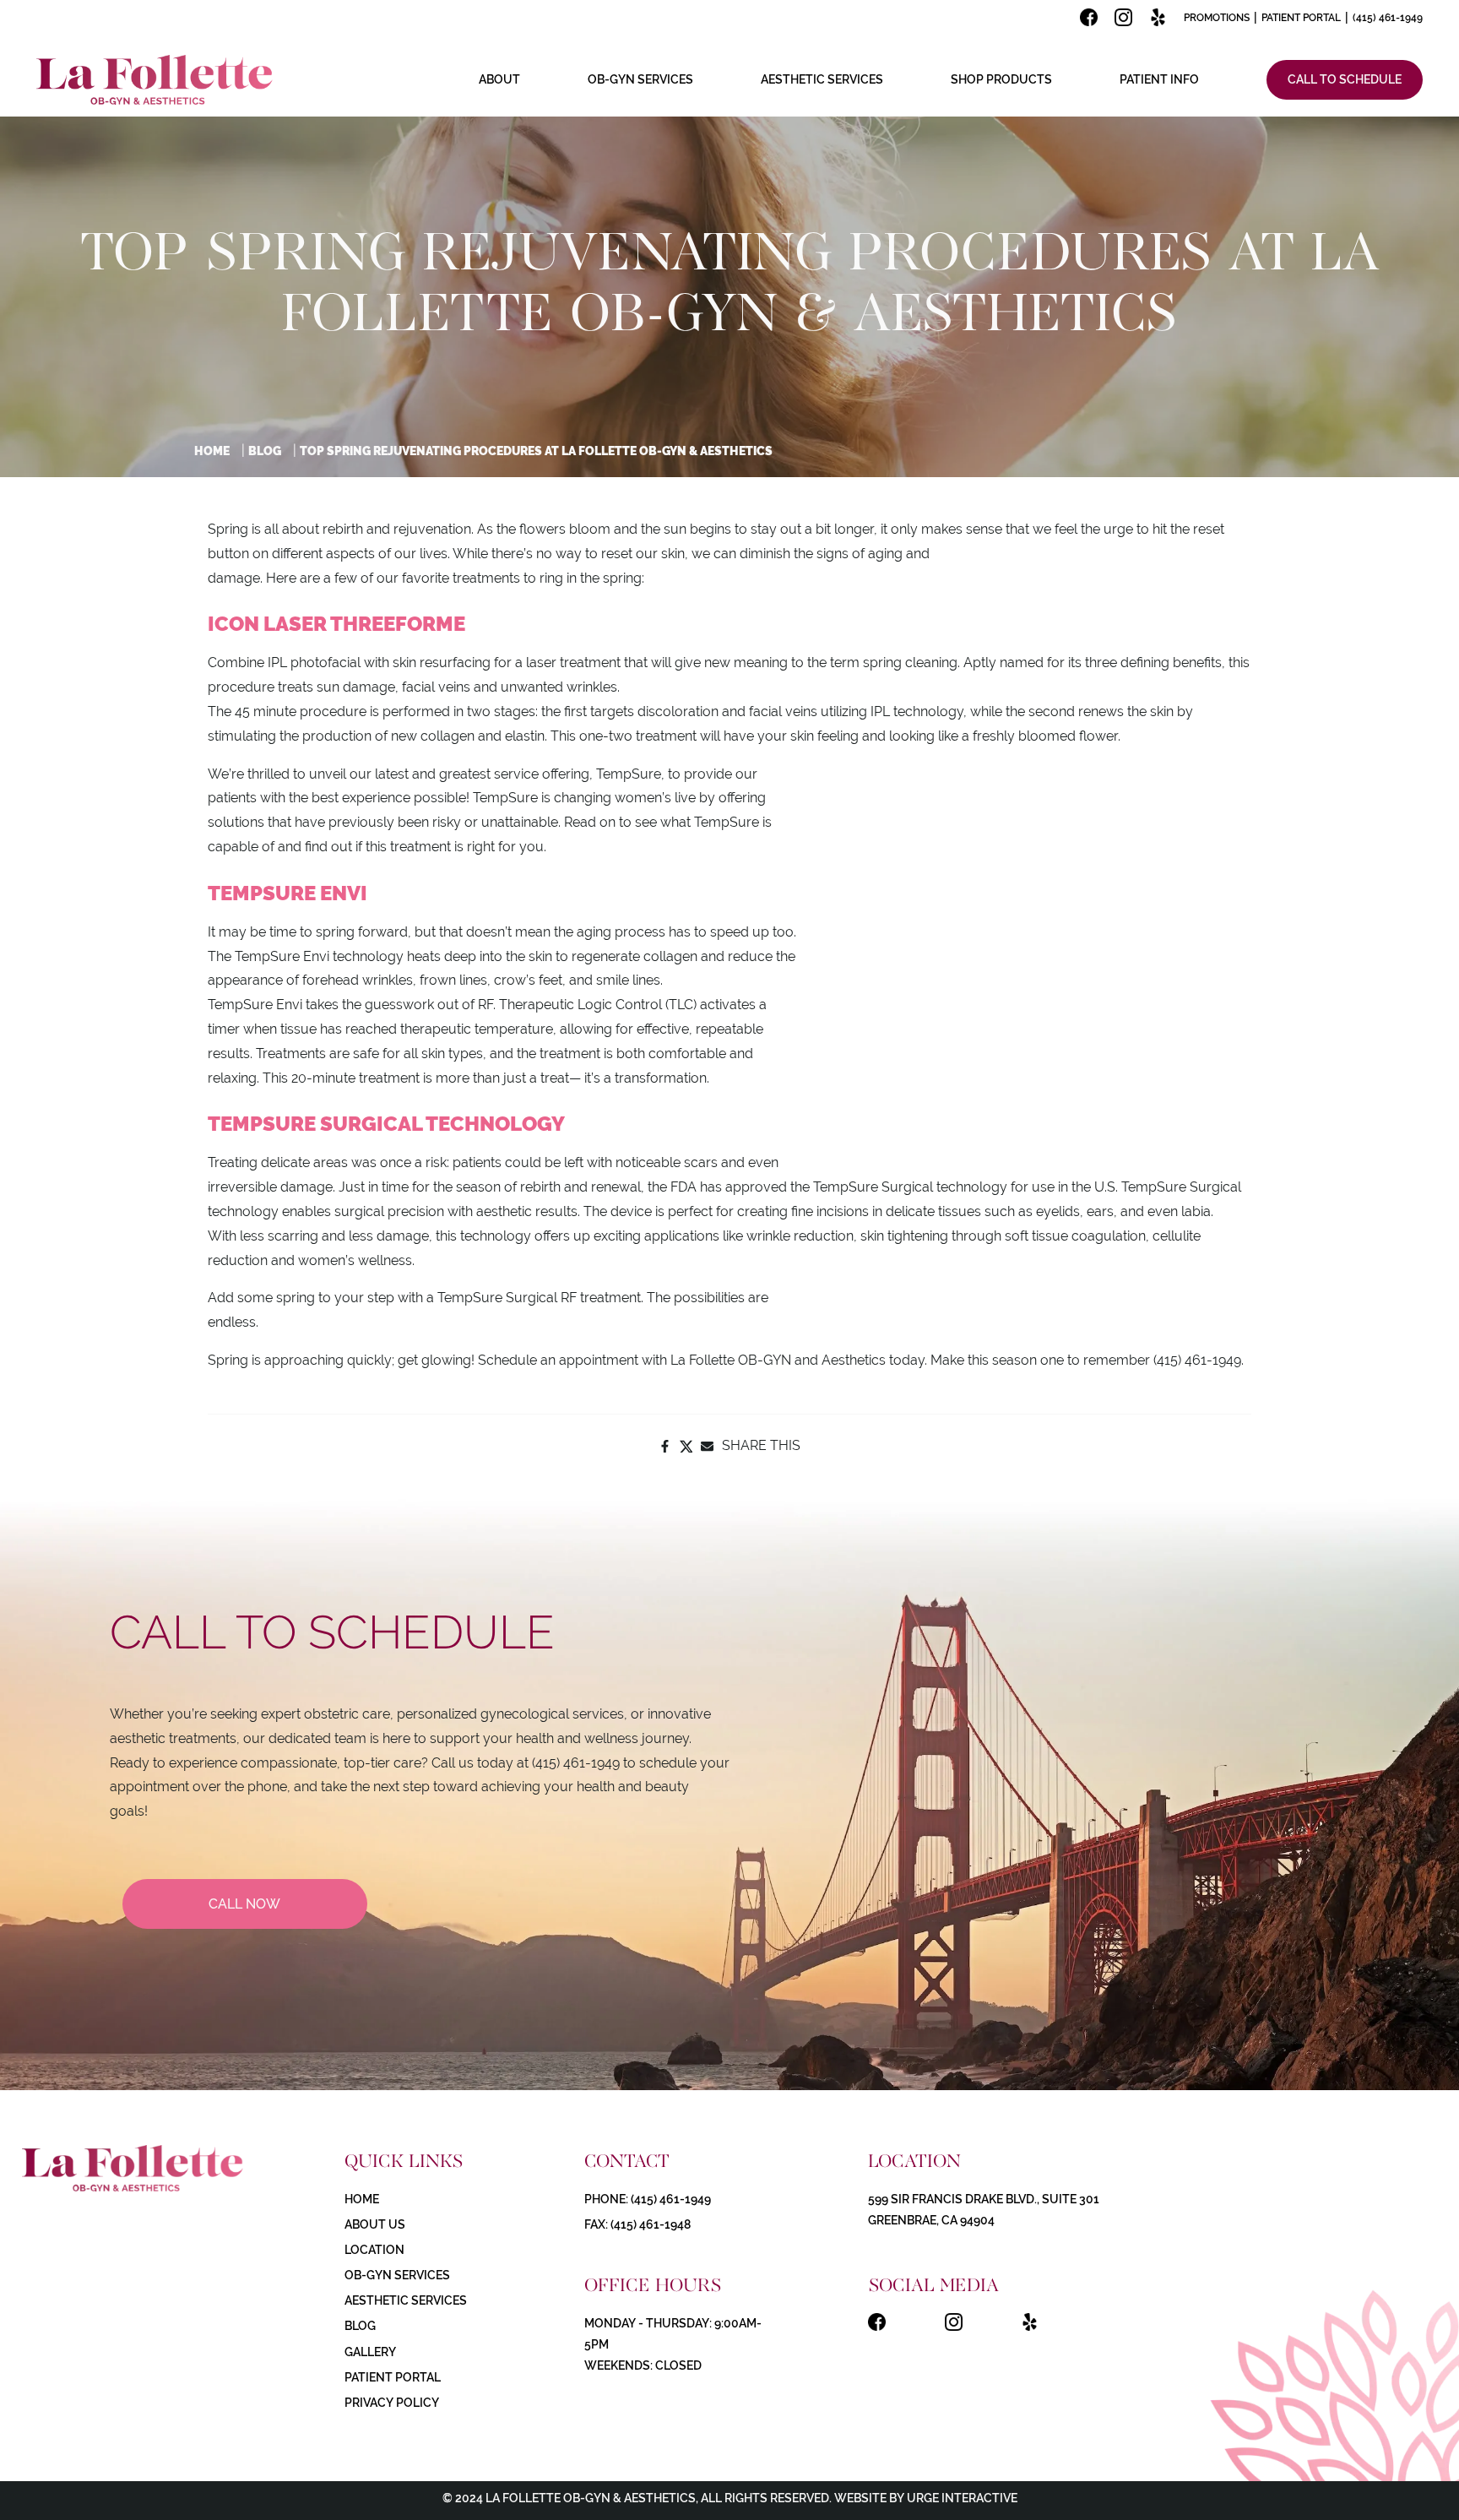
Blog (265, 451)
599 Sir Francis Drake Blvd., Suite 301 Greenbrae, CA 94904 (984, 2210)
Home (212, 451)
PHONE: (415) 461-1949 (648, 2199)
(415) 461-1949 (1388, 18)
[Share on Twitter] (686, 1446)
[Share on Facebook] (665, 1446)
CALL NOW (244, 1904)
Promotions (1217, 18)
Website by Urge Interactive (925, 2498)
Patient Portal (1301, 18)
